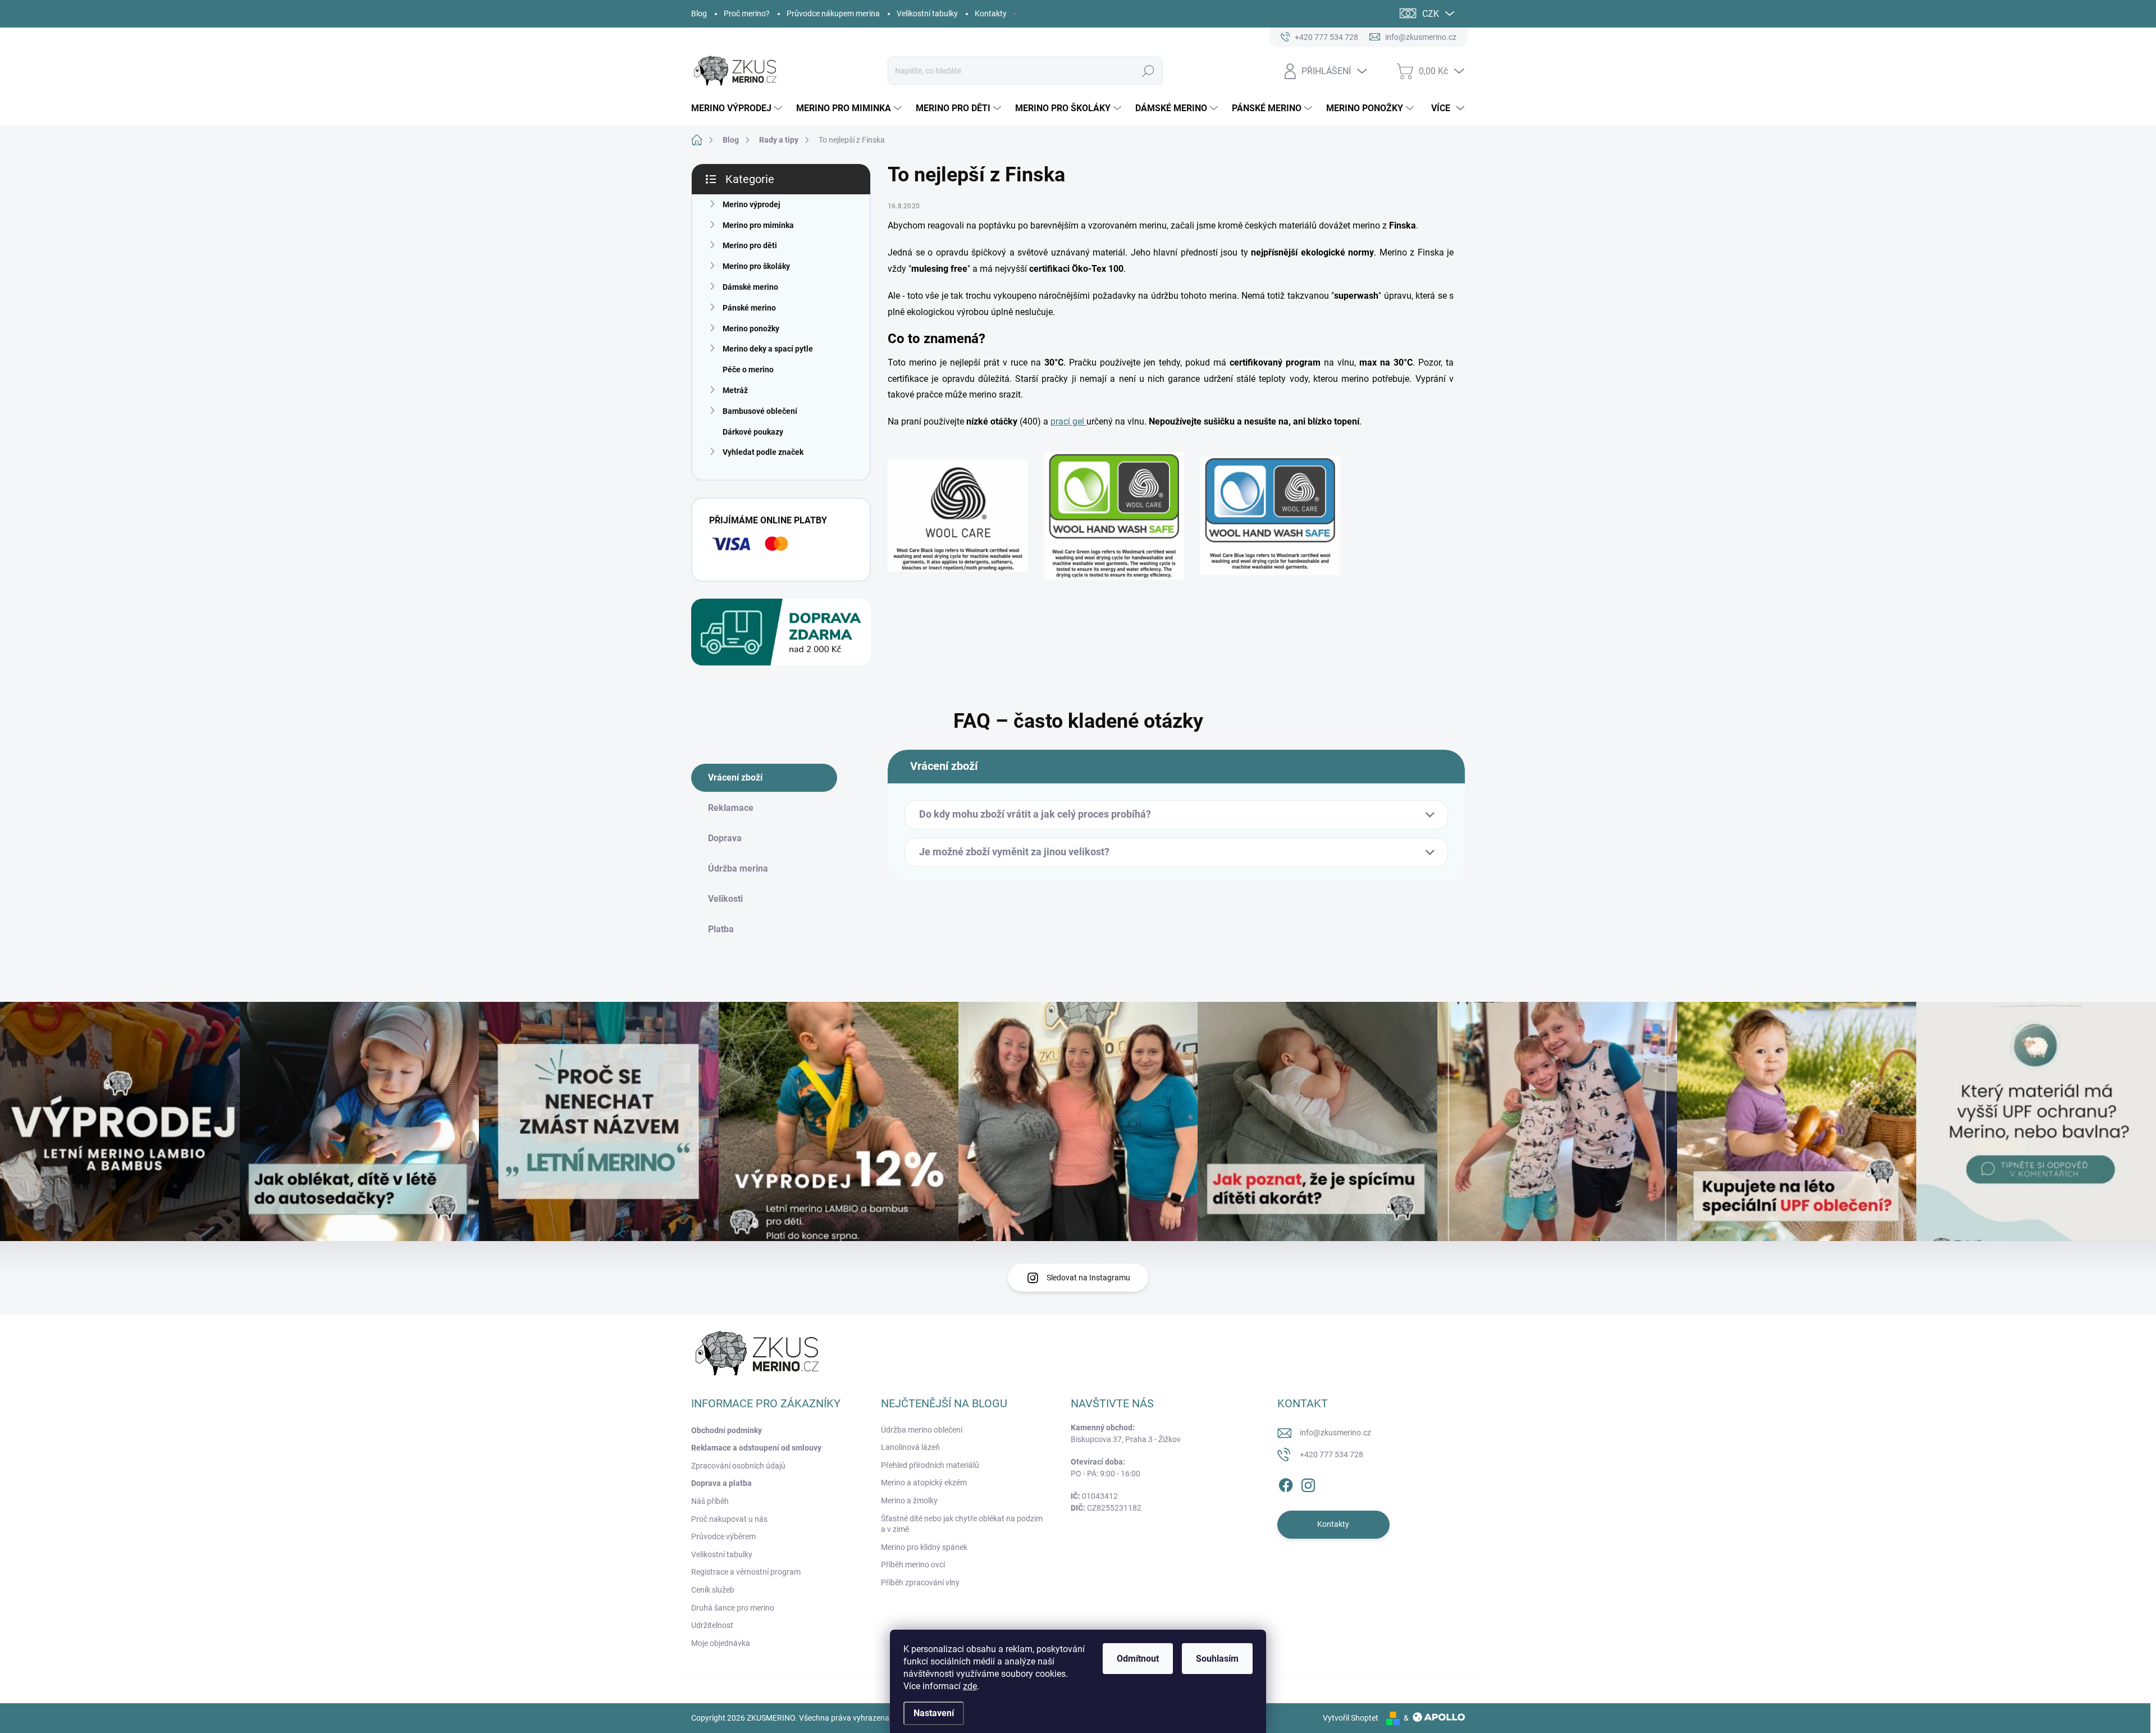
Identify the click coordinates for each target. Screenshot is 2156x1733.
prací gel (1068, 421)
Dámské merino (750, 287)
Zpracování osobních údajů (738, 1466)
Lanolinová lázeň (910, 1447)
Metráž (735, 390)
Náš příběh (710, 1501)
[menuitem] (738, 108)
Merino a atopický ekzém (924, 1483)
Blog (699, 13)
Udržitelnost (712, 1625)
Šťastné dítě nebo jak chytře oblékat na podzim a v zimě (962, 1524)
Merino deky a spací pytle (768, 349)
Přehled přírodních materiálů (930, 1465)
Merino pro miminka (758, 225)
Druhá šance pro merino (733, 1608)
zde (970, 1686)
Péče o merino (748, 370)
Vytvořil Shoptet (1351, 1718)
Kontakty (991, 13)
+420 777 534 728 (1331, 1454)
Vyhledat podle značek (763, 452)
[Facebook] (1286, 1483)
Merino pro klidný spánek (924, 1547)
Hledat (1148, 71)
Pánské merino (749, 308)
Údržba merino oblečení (922, 1430)
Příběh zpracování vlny (920, 1582)
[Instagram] (1308, 1483)
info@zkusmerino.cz (1335, 1433)
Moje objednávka (721, 1643)
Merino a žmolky (909, 1501)
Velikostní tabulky (927, 13)
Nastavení (934, 1713)
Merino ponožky (751, 329)
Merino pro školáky (756, 266)
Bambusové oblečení (760, 411)
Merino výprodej (752, 204)
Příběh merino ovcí (913, 1565)
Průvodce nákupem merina (833, 13)
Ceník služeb (713, 1590)
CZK (1431, 14)
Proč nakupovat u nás (729, 1519)
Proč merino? (747, 13)
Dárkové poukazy (753, 432)
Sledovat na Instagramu (1088, 1278)
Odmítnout (1138, 1659)
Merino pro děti (750, 245)
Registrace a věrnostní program (746, 1572)
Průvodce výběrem (723, 1536)
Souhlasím (1217, 1659)
